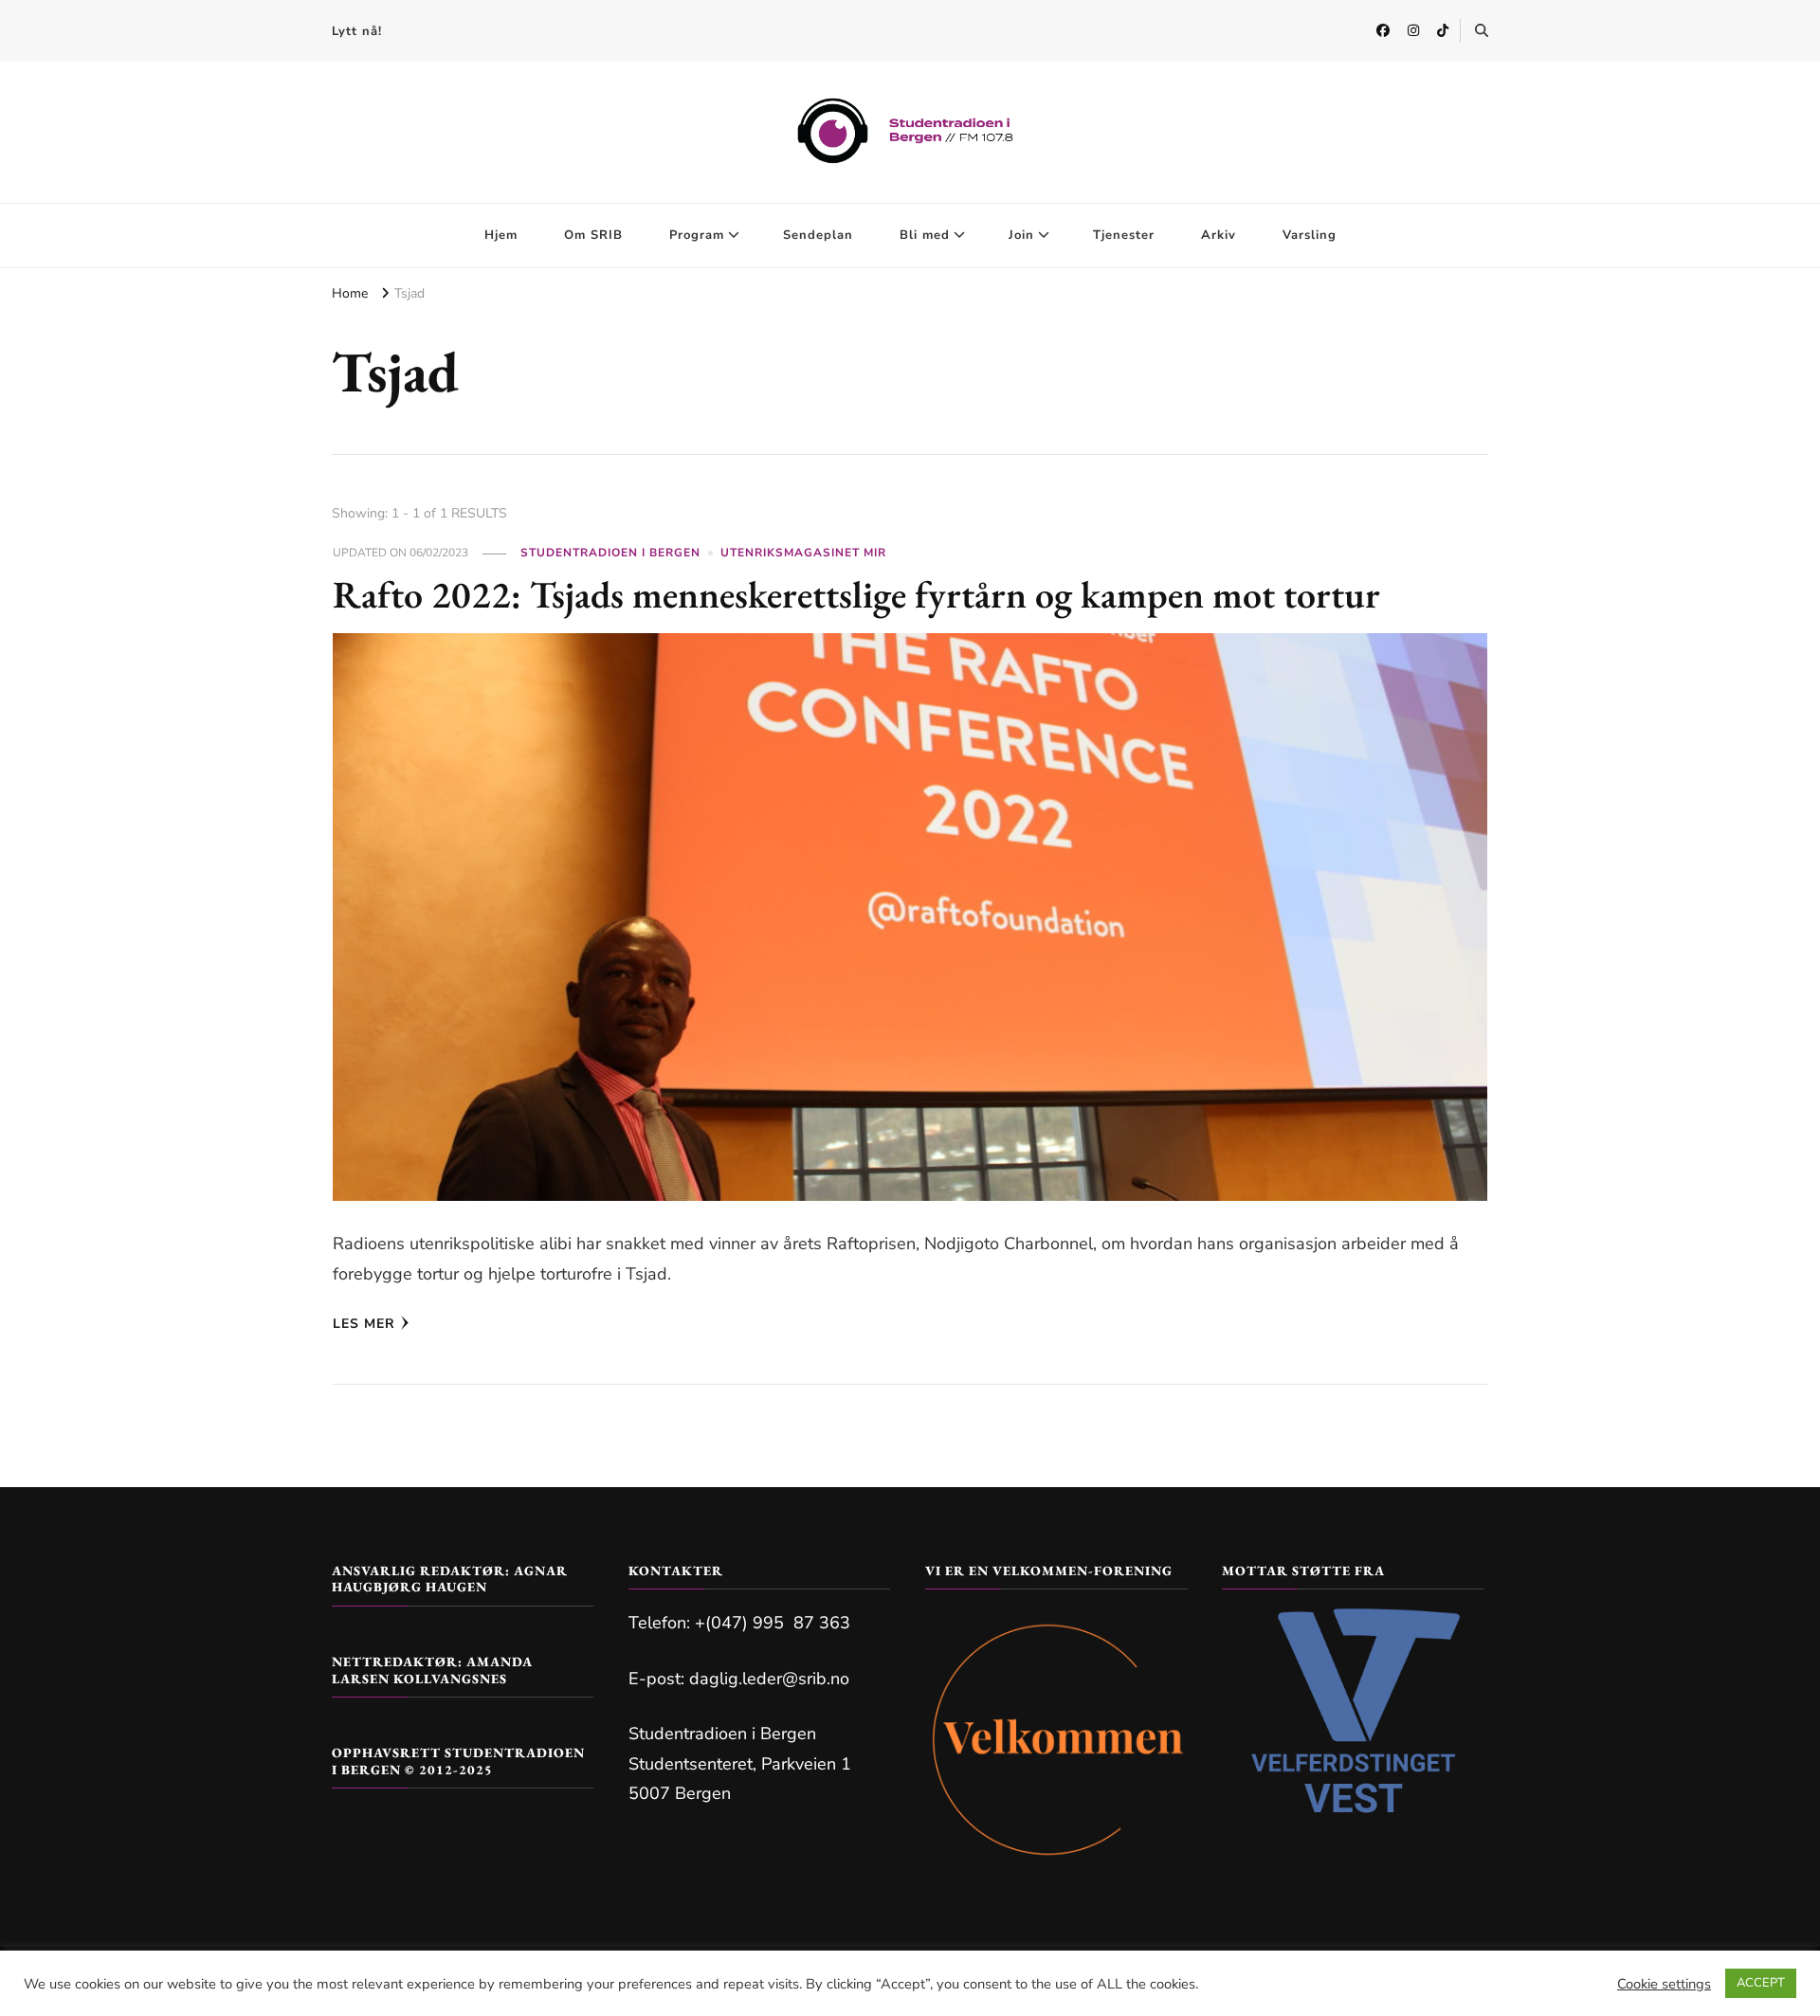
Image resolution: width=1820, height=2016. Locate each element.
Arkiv (1219, 235)
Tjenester (1124, 235)
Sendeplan (818, 235)
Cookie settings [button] (1664, 1984)
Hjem (501, 235)
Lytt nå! (357, 31)
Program (697, 235)
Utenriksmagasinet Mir (803, 553)
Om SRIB (593, 235)
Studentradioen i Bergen (610, 553)
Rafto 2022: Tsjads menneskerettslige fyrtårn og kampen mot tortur (856, 594)
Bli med (925, 235)
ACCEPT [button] (1761, 1983)
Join (1021, 235)
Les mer (364, 1324)
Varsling (1310, 235)
